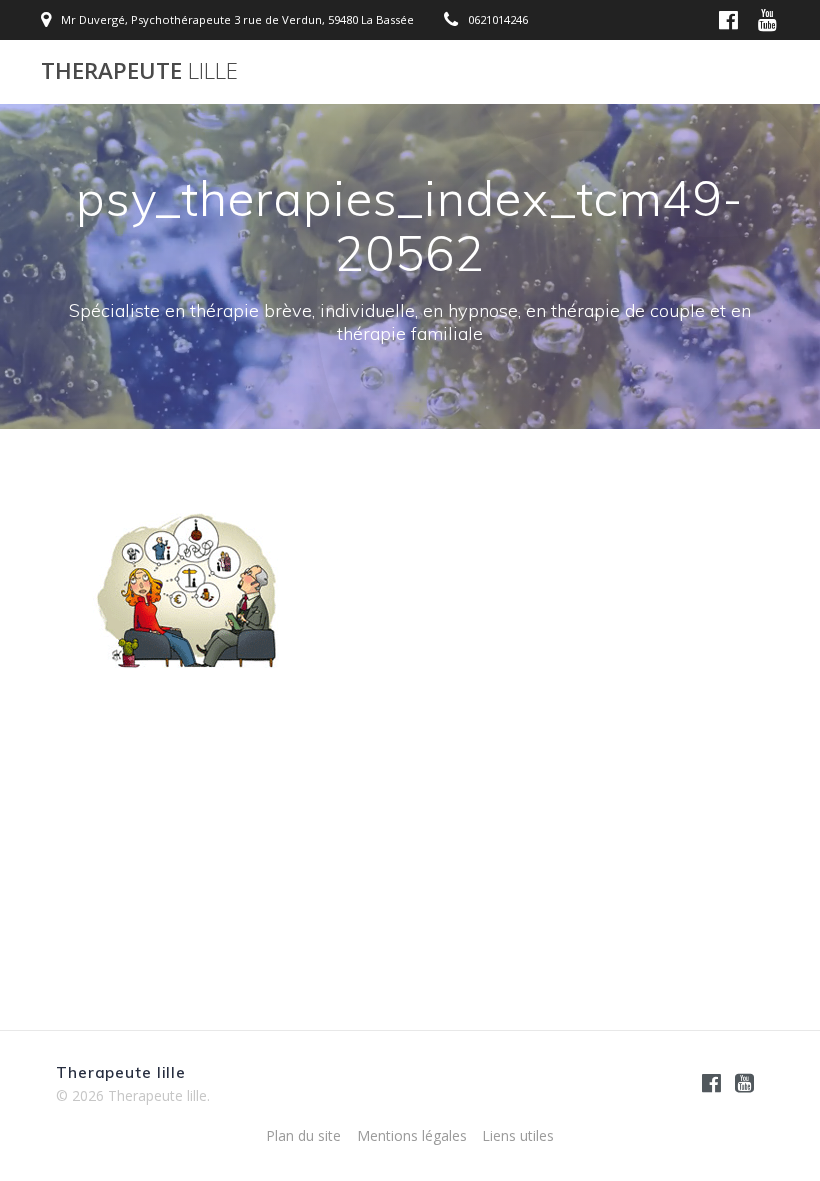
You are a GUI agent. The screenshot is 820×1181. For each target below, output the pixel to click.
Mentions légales (412, 1135)
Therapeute (139, 71)
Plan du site (303, 1135)
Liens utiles (518, 1135)
